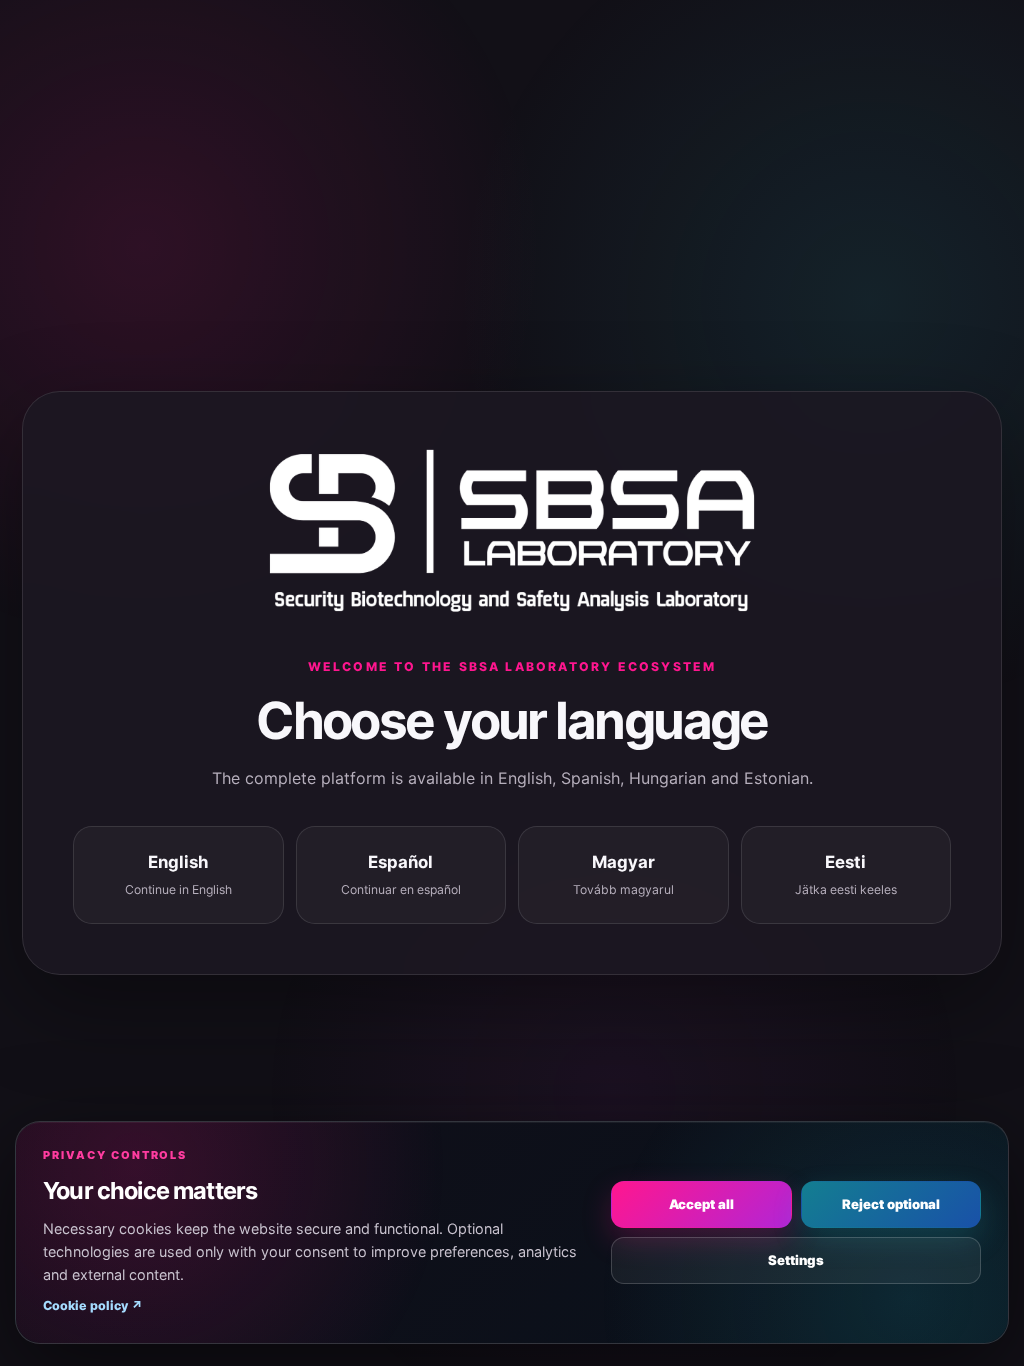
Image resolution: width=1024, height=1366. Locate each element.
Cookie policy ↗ (93, 1305)
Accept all (701, 1204)
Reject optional (891, 1204)
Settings (796, 1260)
